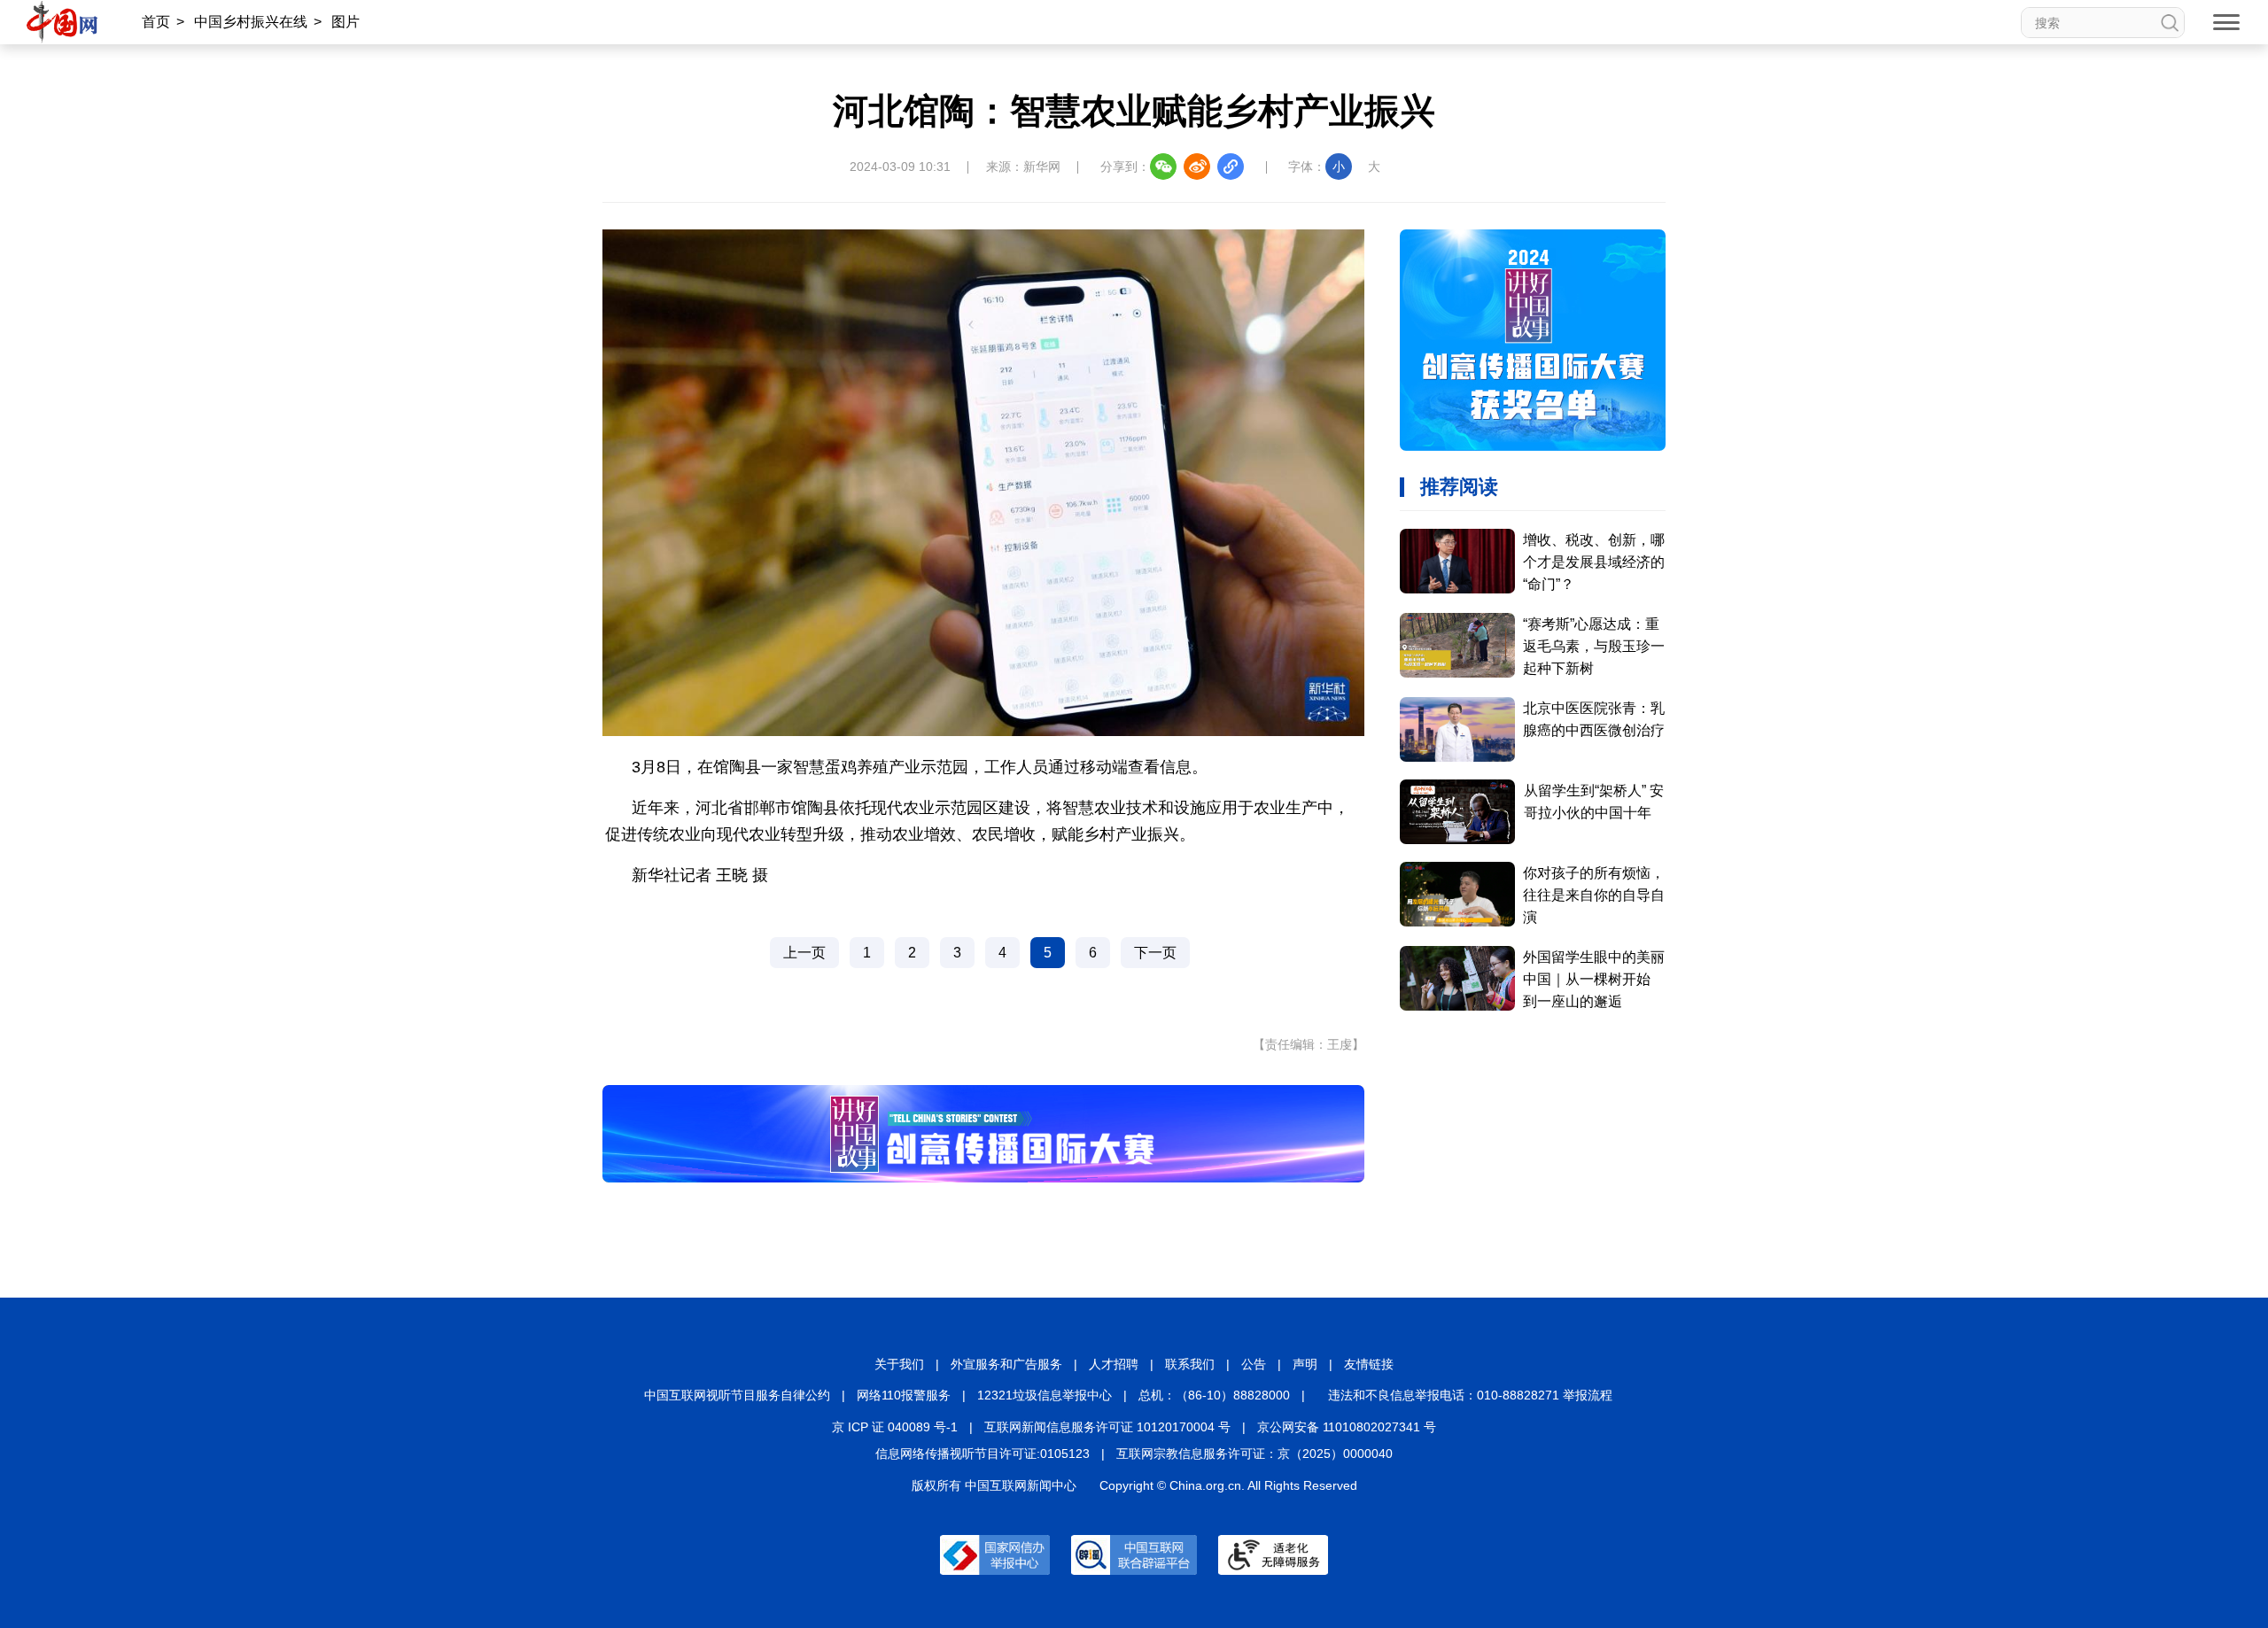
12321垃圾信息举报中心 (1045, 1395)
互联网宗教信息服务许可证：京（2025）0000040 (1254, 1454)
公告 (1254, 1364)
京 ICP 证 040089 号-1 (895, 1427)
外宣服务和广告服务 (1006, 1364)
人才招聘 (1114, 1364)
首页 (156, 22)
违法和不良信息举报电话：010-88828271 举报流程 (1470, 1395)
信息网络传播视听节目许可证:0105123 (983, 1454)
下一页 (1155, 953)
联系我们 (1190, 1364)
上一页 (804, 953)
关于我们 (899, 1364)
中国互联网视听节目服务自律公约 (737, 1395)
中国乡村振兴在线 (251, 22)
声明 (1305, 1364)
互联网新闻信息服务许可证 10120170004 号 (1107, 1427)
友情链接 (1369, 1364)
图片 (346, 22)
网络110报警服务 (904, 1395)
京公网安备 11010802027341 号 (1347, 1427)
